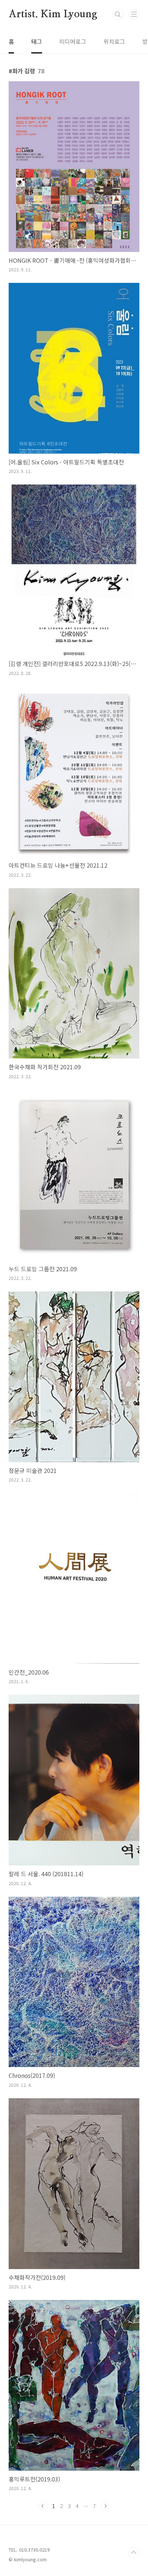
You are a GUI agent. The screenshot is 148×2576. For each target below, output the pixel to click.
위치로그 (114, 41)
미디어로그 (73, 41)
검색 (118, 14)
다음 (105, 2506)
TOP (134, 2553)
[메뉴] (134, 14)
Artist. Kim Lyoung (53, 14)
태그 (37, 41)
